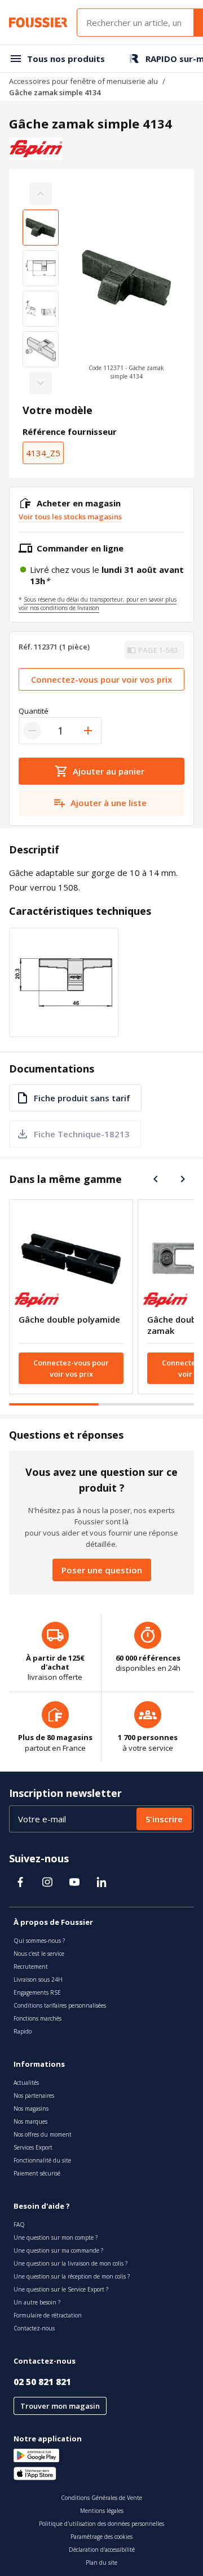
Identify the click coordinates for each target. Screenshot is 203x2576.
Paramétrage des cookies (101, 2537)
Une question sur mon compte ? (56, 2237)
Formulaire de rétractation (48, 2315)
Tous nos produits (66, 59)
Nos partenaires (34, 2095)
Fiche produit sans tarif (82, 1098)
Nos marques (30, 2121)
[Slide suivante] (183, 1179)
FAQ (19, 2224)
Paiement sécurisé (37, 2173)
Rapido (23, 2031)
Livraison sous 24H (38, 1979)
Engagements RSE (37, 1992)
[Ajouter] (88, 731)
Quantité (34, 711)
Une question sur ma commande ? (58, 2250)
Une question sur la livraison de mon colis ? (70, 2263)
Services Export (33, 2147)
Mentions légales (102, 2511)
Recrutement (31, 1967)
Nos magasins (31, 2108)
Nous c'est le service (39, 1954)
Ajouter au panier (109, 771)
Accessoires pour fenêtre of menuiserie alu (83, 81)
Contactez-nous (34, 2328)
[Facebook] (20, 1882)
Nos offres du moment (43, 2134)
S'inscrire (164, 1819)
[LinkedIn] (101, 1882)
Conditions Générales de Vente (101, 2498)
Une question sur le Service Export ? (61, 2289)
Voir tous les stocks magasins (70, 517)
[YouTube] (74, 1882)
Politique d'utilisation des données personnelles (101, 2524)
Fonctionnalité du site (42, 2160)
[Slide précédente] (156, 1179)
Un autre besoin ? (37, 2302)
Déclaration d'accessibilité (102, 2550)
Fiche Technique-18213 (82, 1134)
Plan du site (101, 2562)
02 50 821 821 (42, 2382)
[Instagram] (47, 1882)
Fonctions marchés (37, 2018)
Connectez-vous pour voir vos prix (101, 679)
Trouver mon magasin (60, 2406)
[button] (126, 288)
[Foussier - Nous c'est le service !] (38, 23)
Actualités (26, 2083)
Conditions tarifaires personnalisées (60, 2005)
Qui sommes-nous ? (39, 1941)
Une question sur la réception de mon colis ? (72, 2276)
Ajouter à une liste (109, 803)
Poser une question (102, 1570)
